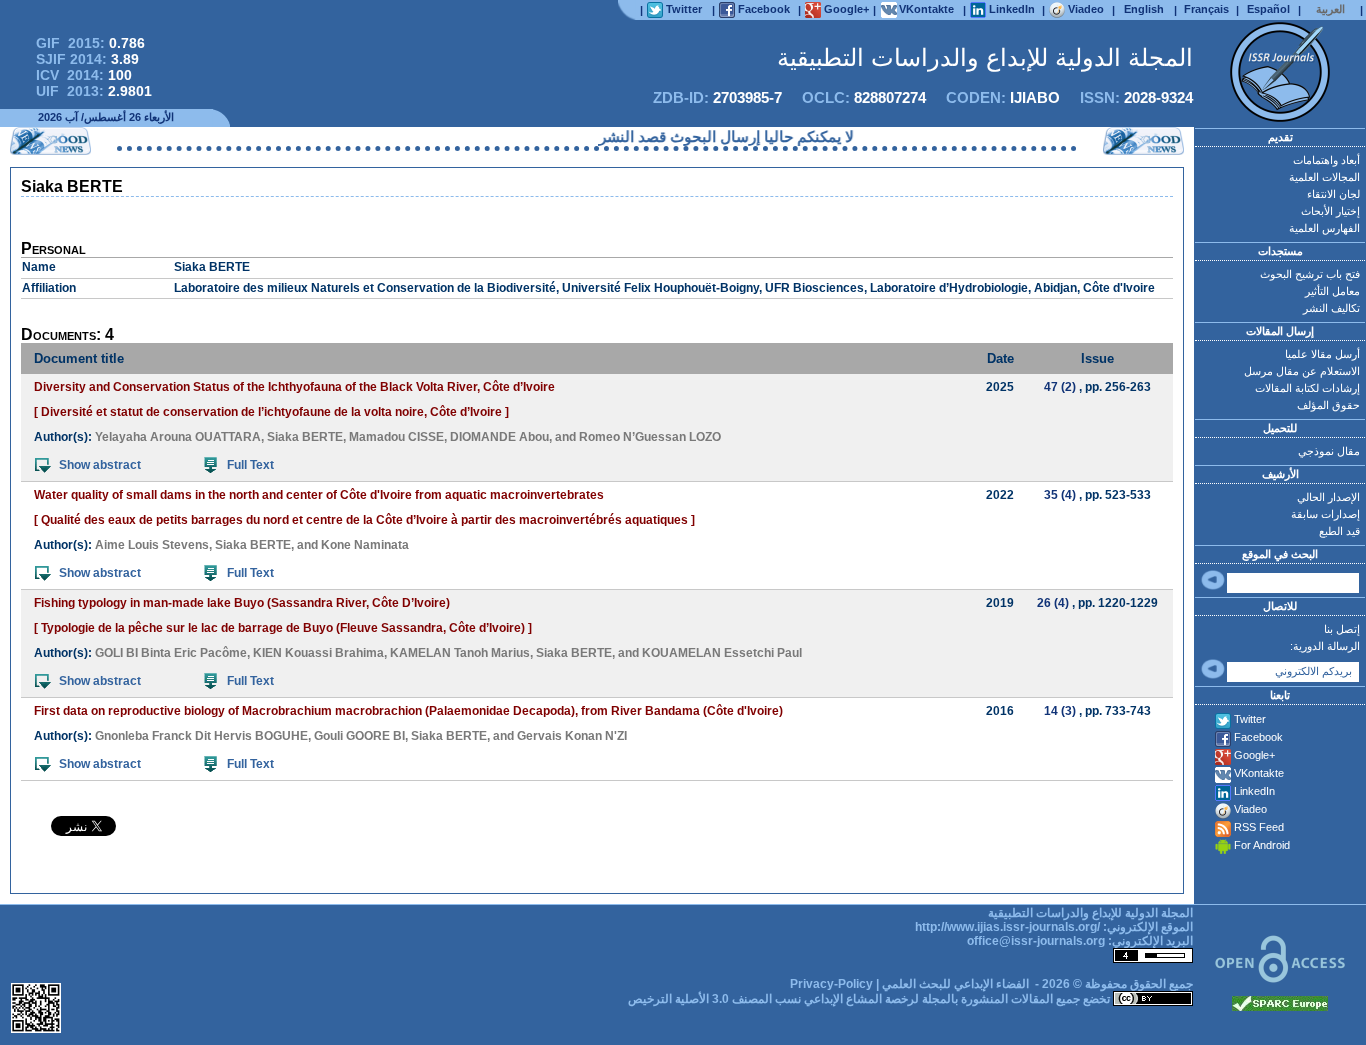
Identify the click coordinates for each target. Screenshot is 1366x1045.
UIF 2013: (94, 91)
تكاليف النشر (1331, 308)
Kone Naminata (365, 545)
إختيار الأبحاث (1330, 211)
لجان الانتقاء (1333, 194)
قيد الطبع (1339, 531)
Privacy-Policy (831, 984)
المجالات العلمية (1324, 177)
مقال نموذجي (1329, 451)
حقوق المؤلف (1328, 405)
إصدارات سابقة (1325, 514)
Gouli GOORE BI (359, 736)
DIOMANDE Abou (499, 437)
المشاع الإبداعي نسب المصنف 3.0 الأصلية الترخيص (755, 999)
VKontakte (1259, 773)
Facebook (1258, 737)
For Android (1262, 845)
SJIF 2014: (87, 59)
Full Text (250, 465)
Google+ (1254, 755)
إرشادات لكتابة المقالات (1307, 388)
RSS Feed (1259, 827)
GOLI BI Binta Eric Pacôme (171, 653)
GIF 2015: (90, 43)
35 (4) (1060, 495)
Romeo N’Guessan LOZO (650, 437)
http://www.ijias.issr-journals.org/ (1007, 927)
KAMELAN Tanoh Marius (460, 653)
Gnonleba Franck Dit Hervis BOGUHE (201, 736)
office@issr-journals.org (1036, 941)
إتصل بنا (1342, 629)
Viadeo (1250, 809)
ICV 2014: (84, 75)
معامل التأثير (1332, 291)
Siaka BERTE (305, 437)
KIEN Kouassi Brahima (318, 653)
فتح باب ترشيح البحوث (1310, 274)
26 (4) (1053, 603)
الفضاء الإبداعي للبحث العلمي (955, 984)
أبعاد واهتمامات (1326, 160)
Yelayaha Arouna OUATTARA (178, 437)
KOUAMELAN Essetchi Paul (722, 653)
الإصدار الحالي (1328, 497)
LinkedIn (1254, 791)
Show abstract (100, 465)
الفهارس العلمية (1324, 228)
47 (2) (1060, 387)
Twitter (1250, 719)
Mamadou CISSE (396, 437)
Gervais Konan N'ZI (572, 736)
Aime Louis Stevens (152, 545)
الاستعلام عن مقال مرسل (1302, 371)
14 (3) (1060, 711)
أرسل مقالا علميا (1322, 354)
